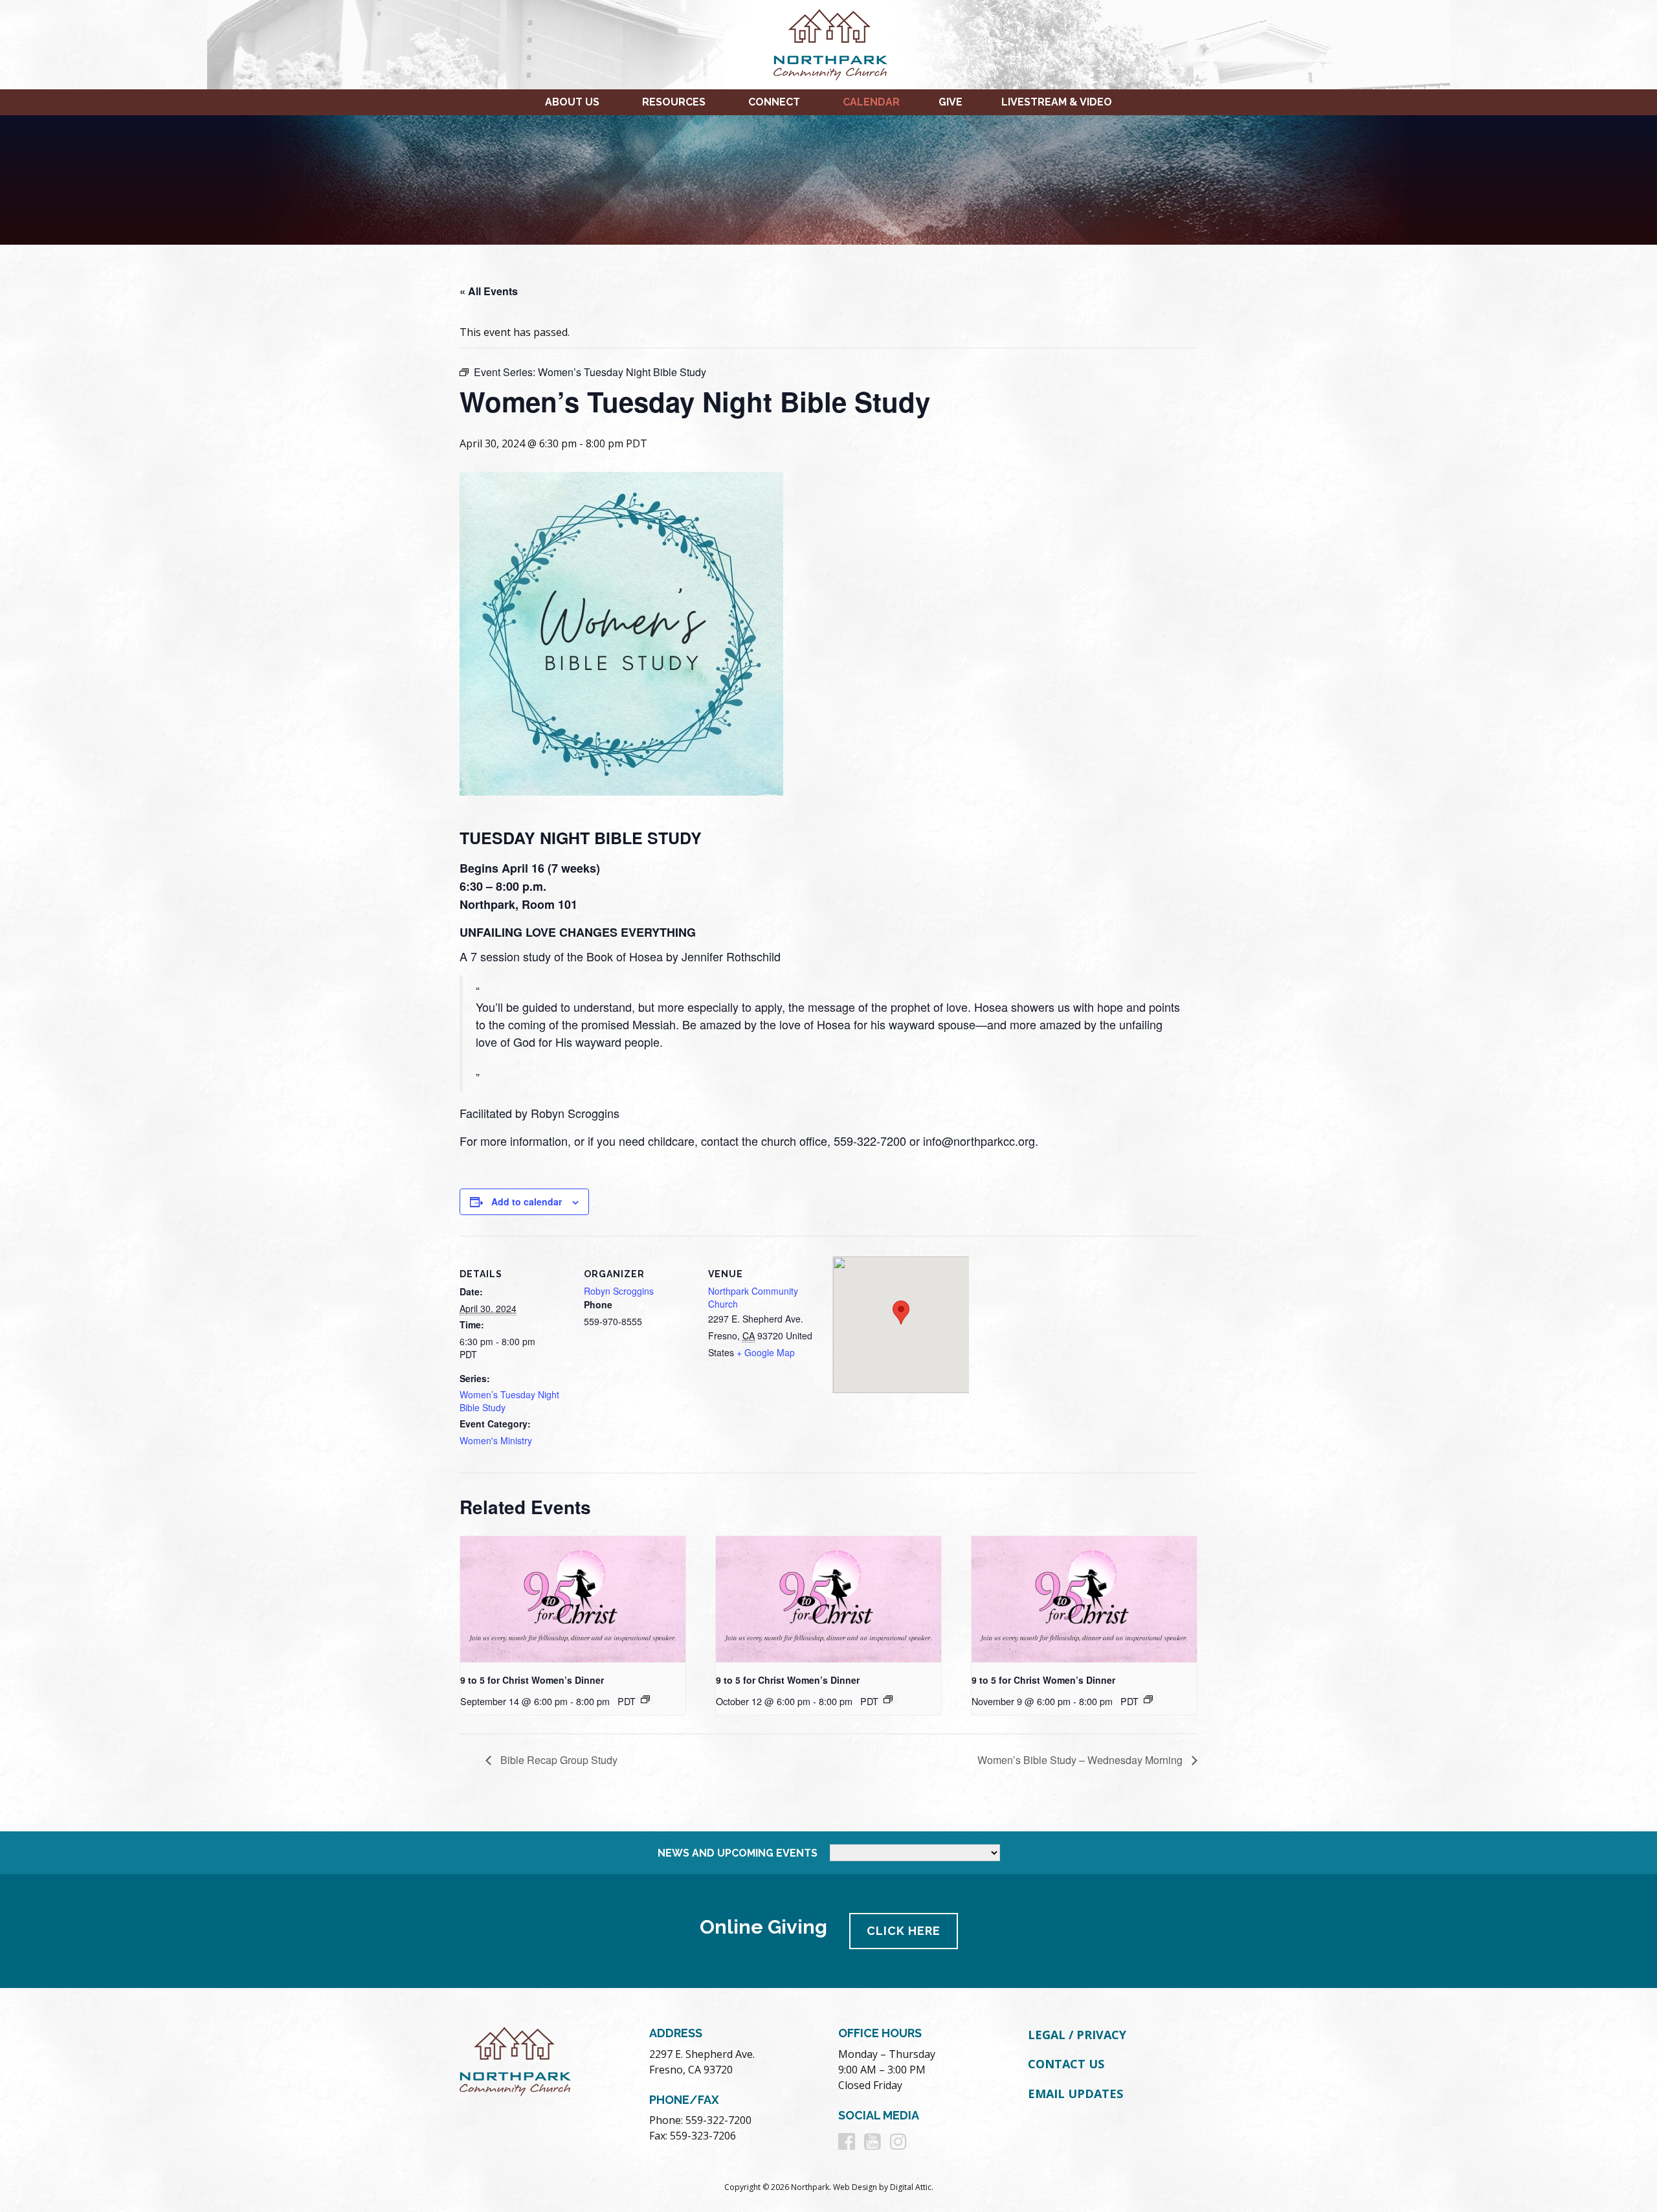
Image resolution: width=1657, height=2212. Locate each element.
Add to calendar (527, 1201)
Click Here (904, 1931)
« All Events (489, 291)
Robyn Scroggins (619, 1291)
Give (951, 102)
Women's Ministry (496, 1440)
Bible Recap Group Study (558, 1760)
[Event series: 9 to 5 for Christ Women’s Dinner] (645, 1699)
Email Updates (1075, 2094)
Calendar (871, 102)
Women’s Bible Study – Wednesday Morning (1081, 1760)
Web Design (855, 2187)
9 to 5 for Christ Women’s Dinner (532, 1680)
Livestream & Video (1057, 102)
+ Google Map (766, 1352)
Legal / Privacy (1077, 2035)
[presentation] (573, 1600)
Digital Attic (911, 2187)
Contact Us (1066, 2064)
